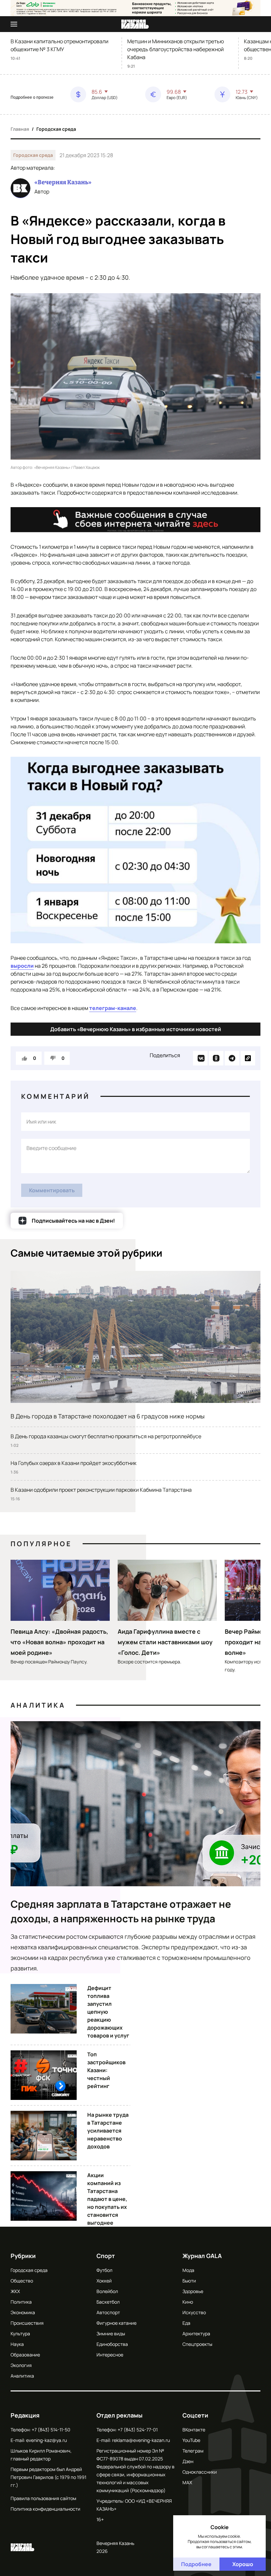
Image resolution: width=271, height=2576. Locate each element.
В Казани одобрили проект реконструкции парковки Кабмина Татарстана (101, 1490)
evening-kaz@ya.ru (46, 2440)
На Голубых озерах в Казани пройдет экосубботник (74, 1463)
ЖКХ (15, 2291)
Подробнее (196, 2564)
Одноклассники (200, 2472)
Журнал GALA (202, 2256)
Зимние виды (111, 2333)
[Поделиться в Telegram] (232, 1058)
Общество (22, 2281)
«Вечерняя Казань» (63, 182)
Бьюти (189, 2281)
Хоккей (104, 2281)
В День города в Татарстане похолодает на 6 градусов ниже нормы (108, 1416)
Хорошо (243, 2564)
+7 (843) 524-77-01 (138, 2430)
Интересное (110, 2355)
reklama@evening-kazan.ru (141, 2440)
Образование (25, 2355)
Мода (188, 2270)
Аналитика (38, 1705)
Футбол (104, 2270)
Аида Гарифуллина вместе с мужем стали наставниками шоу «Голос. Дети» (165, 1642)
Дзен (188, 2461)
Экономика (23, 2312)
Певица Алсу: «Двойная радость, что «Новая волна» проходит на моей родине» (59, 1642)
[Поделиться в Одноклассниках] (216, 1058)
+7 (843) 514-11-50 (51, 2430)
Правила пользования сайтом (43, 2498)
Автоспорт (108, 2312)
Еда (186, 2323)
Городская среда (56, 129)
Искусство (194, 2312)
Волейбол (107, 2291)
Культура (20, 2333)
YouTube (191, 2440)
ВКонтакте (194, 2430)
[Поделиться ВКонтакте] (200, 1058)
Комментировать (52, 1190)
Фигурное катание (116, 2323)
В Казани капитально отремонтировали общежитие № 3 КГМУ (59, 45)
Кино (188, 2302)
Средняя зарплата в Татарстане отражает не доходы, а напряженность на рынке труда (121, 1911)
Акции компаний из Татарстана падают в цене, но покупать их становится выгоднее (107, 2199)
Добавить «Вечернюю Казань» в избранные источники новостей (136, 1029)
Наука (17, 2344)
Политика (21, 2302)
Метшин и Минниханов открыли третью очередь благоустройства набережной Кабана (176, 49)
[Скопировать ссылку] (248, 1058)
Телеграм (193, 2451)
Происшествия (27, 2323)
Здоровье (193, 2291)
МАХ (187, 2482)
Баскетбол (108, 2302)
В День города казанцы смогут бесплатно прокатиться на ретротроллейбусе (106, 1436)
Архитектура (196, 2333)
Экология (21, 2365)
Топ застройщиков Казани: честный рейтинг (106, 2070)
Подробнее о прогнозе (32, 97)
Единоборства (112, 2344)
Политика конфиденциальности (45, 2509)
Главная (20, 129)
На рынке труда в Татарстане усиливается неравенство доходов (108, 2131)
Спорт (106, 2256)
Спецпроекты (197, 2344)
